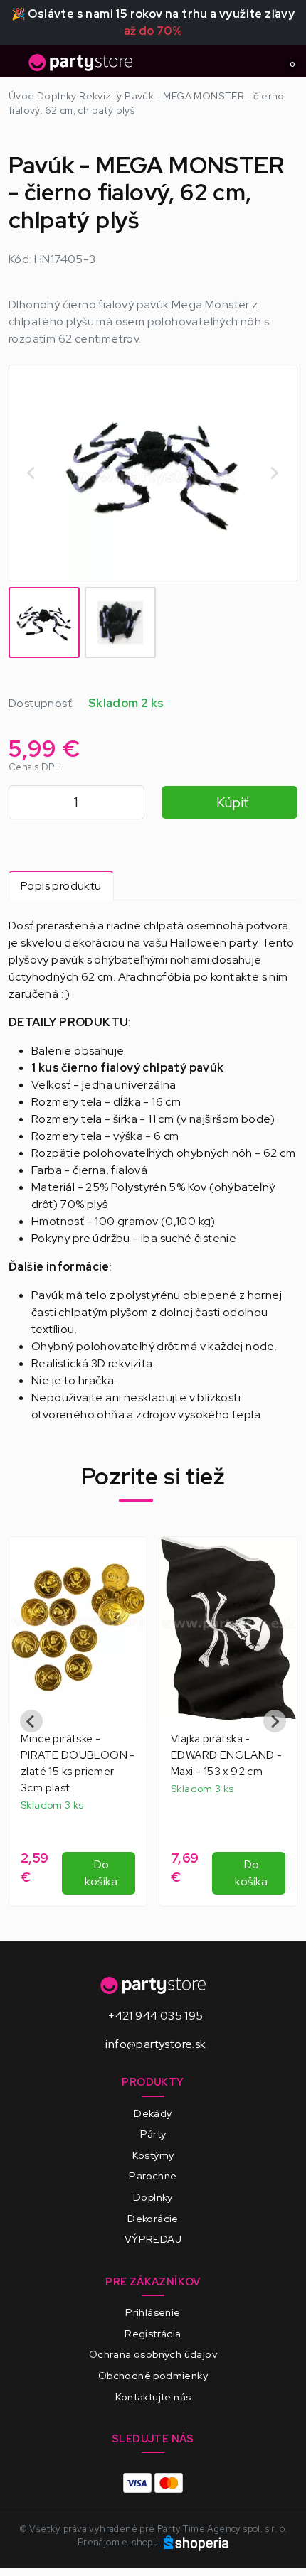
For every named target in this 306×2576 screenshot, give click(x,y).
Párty (153, 2134)
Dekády (153, 2113)
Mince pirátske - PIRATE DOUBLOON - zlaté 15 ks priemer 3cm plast (78, 1763)
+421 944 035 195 (155, 2016)
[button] (44, 623)
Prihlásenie (153, 2312)
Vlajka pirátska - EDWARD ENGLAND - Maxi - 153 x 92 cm (226, 1755)
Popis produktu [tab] (61, 886)
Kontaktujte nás (153, 2397)
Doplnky (153, 2197)
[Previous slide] (31, 1721)
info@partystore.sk (155, 2044)
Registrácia (153, 2333)
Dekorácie (153, 2218)
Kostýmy (153, 2155)
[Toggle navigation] (17, 66)
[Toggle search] (260, 62)
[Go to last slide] (32, 473)
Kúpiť (233, 802)
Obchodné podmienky (153, 2375)
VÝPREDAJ (153, 2239)
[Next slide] (274, 473)
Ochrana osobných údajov (153, 2354)
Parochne (153, 2176)
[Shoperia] (196, 2542)
